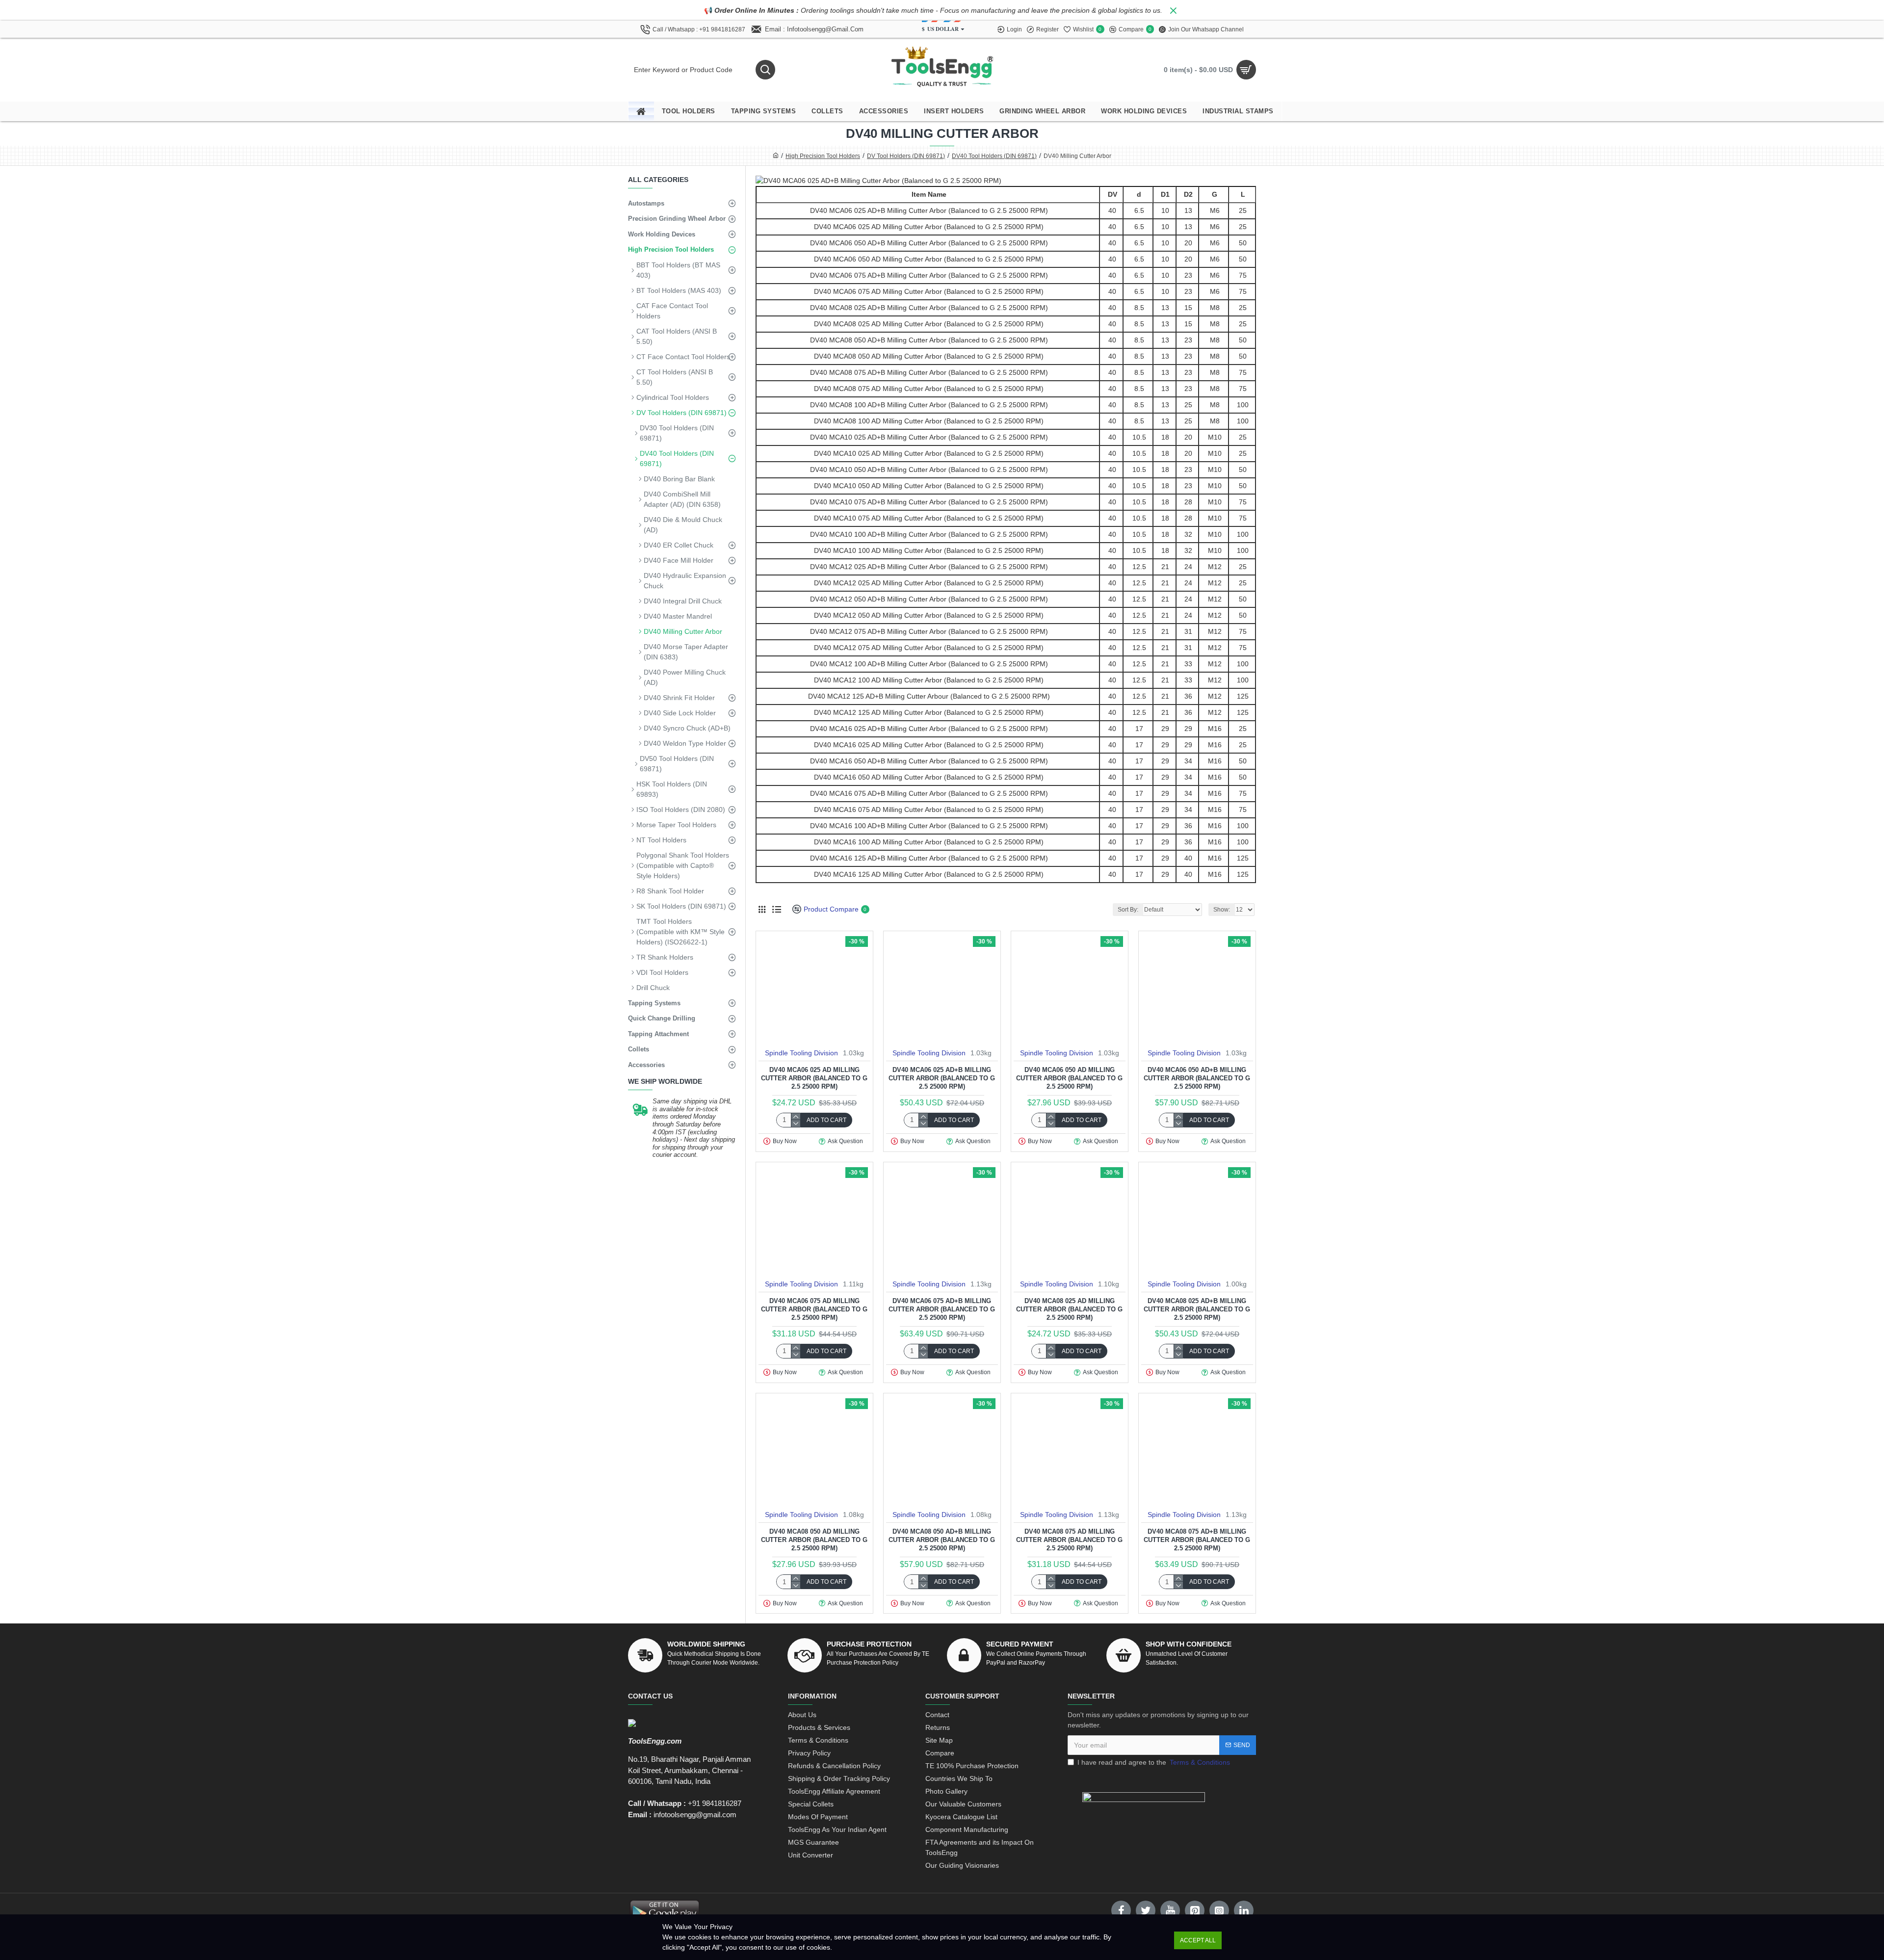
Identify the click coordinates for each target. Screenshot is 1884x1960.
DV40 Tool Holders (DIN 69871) (994, 156)
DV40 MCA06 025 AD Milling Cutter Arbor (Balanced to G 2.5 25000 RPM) (814, 1078)
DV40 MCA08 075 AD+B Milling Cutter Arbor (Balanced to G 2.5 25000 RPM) (1197, 1540)
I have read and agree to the (1154, 1762)
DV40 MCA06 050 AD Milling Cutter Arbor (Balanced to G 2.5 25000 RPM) (1069, 1078)
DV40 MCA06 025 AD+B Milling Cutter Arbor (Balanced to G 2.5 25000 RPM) (942, 1078)
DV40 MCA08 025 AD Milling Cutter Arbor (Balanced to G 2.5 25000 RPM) (1069, 1309)
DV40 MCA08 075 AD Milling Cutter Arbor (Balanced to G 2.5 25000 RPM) (1069, 1540)
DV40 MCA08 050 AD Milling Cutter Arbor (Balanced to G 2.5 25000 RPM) (814, 1540)
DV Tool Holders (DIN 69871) (906, 156)
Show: (1222, 910)
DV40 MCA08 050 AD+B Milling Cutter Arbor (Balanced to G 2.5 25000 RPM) (942, 1540)
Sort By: (1128, 910)
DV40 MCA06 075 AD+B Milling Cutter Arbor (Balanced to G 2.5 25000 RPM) (942, 1309)
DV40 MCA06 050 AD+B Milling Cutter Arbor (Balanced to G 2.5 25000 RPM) (1197, 1078)
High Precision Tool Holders (823, 156)
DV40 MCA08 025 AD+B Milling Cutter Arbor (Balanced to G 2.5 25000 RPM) (1197, 1309)
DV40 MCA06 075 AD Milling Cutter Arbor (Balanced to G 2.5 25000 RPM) (814, 1309)
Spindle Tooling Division (801, 1053)
